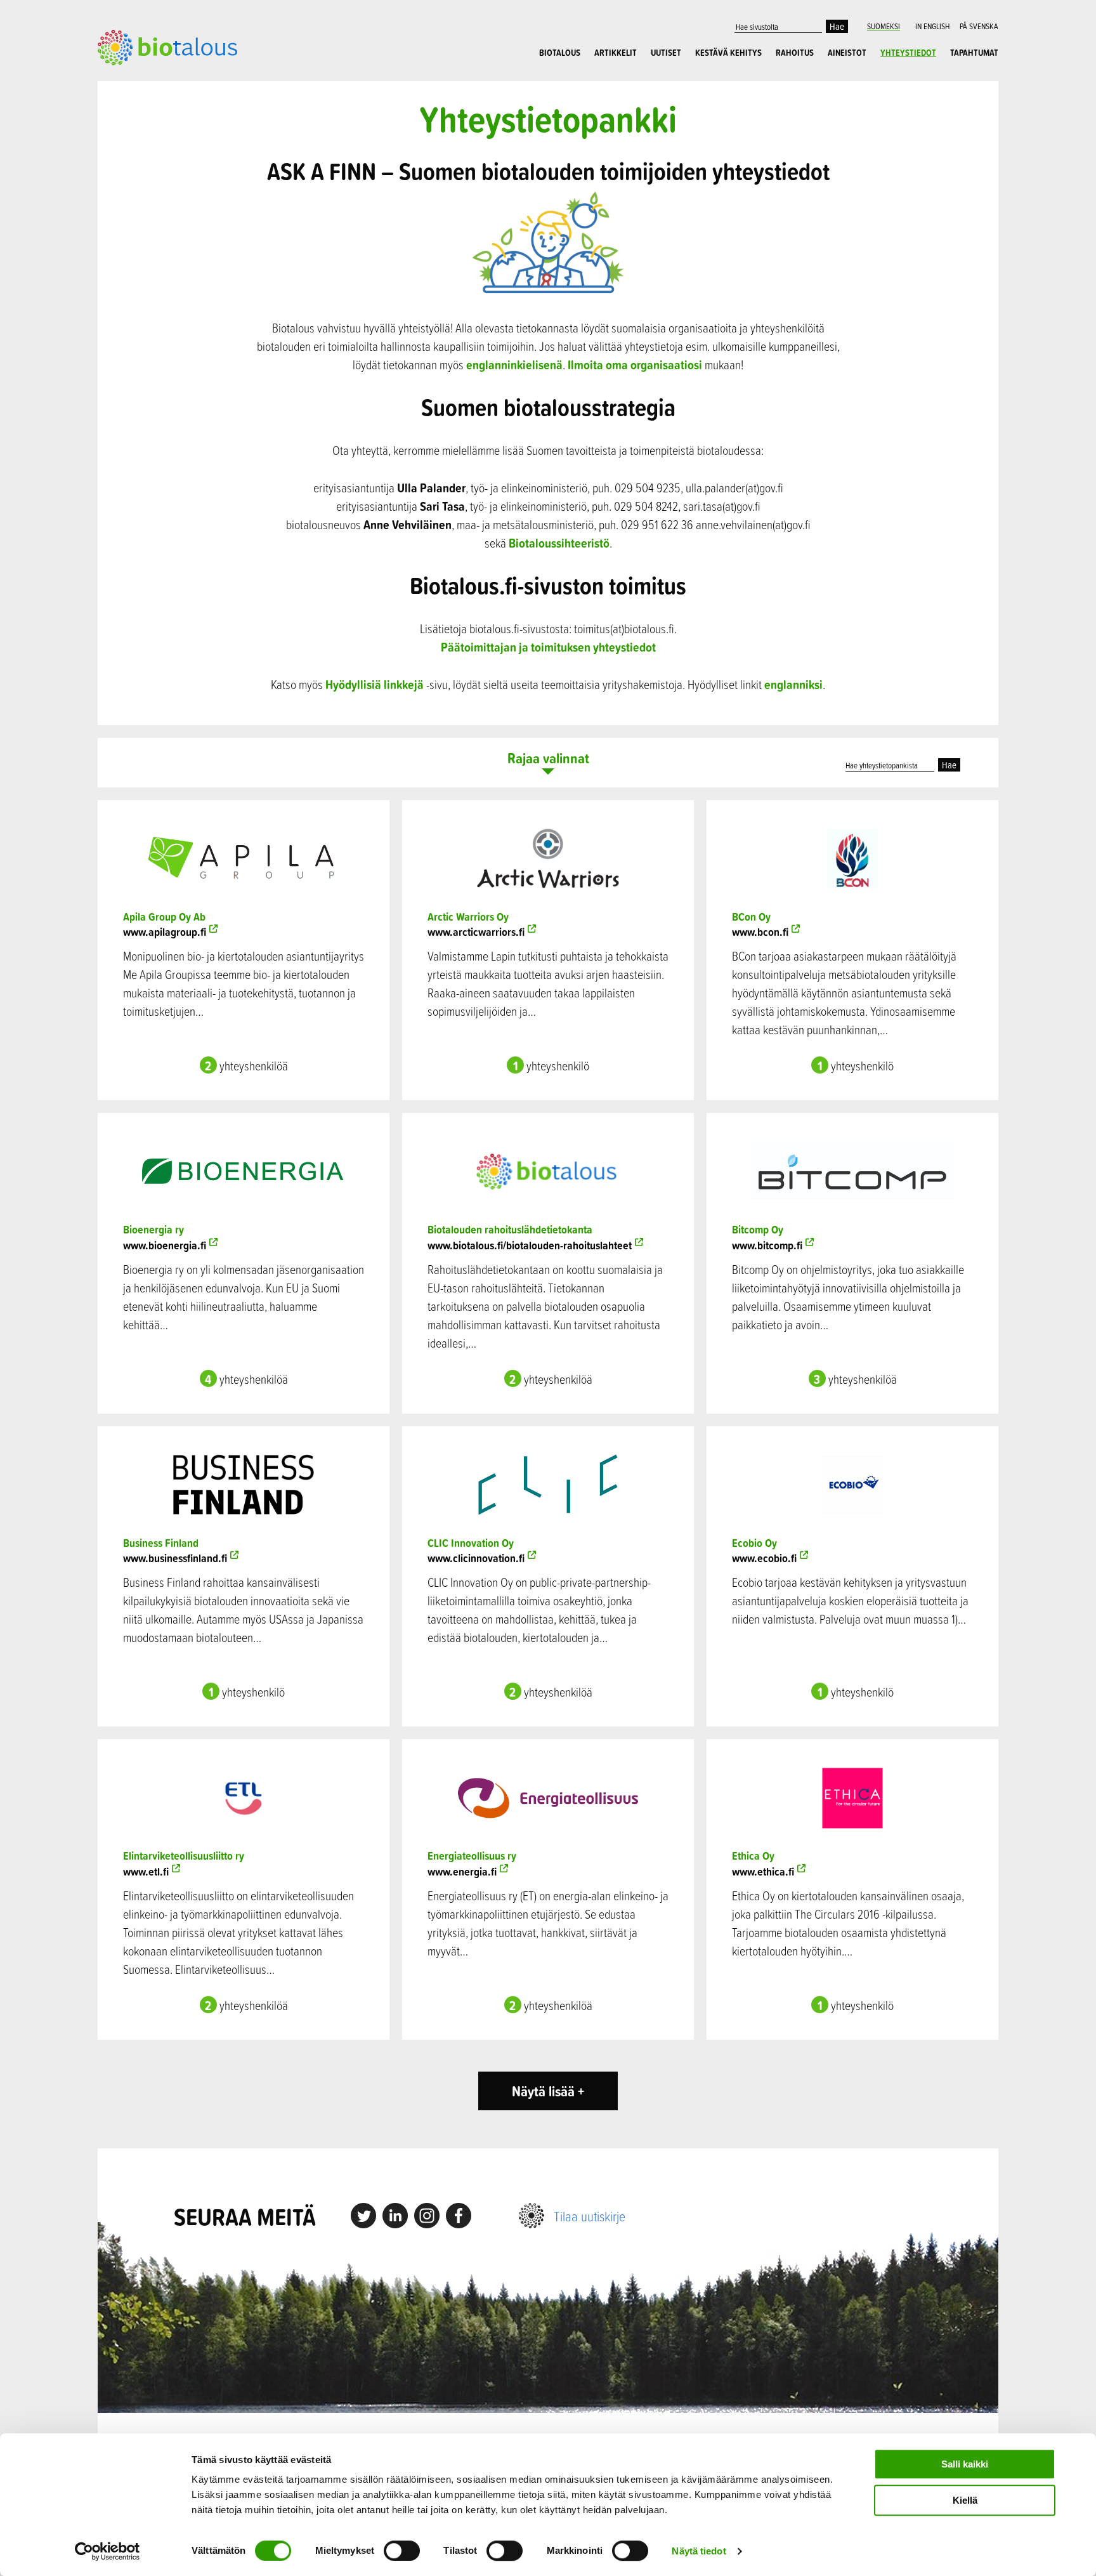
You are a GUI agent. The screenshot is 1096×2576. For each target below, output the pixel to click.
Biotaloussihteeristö (559, 543)
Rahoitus (795, 53)
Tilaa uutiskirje (590, 2216)
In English (932, 26)
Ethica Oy (753, 1856)
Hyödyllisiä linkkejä (375, 684)
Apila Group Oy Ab (164, 917)
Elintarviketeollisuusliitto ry (184, 1856)
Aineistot (847, 53)
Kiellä (965, 2500)
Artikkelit (616, 53)
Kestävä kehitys (728, 53)
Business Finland (161, 1543)
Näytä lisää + (548, 2091)
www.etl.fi (146, 1871)
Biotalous (560, 53)
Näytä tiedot (699, 2551)
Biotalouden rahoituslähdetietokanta (510, 1229)
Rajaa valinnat (548, 759)
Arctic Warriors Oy (468, 917)
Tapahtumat (974, 53)
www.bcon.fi (760, 932)
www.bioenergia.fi (165, 1245)
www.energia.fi (462, 1871)
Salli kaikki (965, 2464)
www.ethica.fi (763, 1871)
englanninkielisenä (514, 365)
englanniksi (793, 684)
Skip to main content (142, 79)
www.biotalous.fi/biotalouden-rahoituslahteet (530, 1245)
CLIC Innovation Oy (471, 1543)
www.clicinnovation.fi (476, 1558)
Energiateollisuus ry (472, 1856)
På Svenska (979, 26)
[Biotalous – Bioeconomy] (167, 46)
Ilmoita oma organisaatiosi (635, 365)
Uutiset (666, 53)
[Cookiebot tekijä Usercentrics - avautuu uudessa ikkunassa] (108, 2551)
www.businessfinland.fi (175, 1558)
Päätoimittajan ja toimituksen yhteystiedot (548, 647)
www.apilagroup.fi (165, 932)
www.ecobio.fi (764, 1558)
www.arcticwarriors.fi (476, 932)
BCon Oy (751, 917)
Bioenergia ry (153, 1229)
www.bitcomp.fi (767, 1245)
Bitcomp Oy (758, 1229)
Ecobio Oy (754, 1543)
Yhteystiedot (908, 53)
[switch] (402, 2551)
